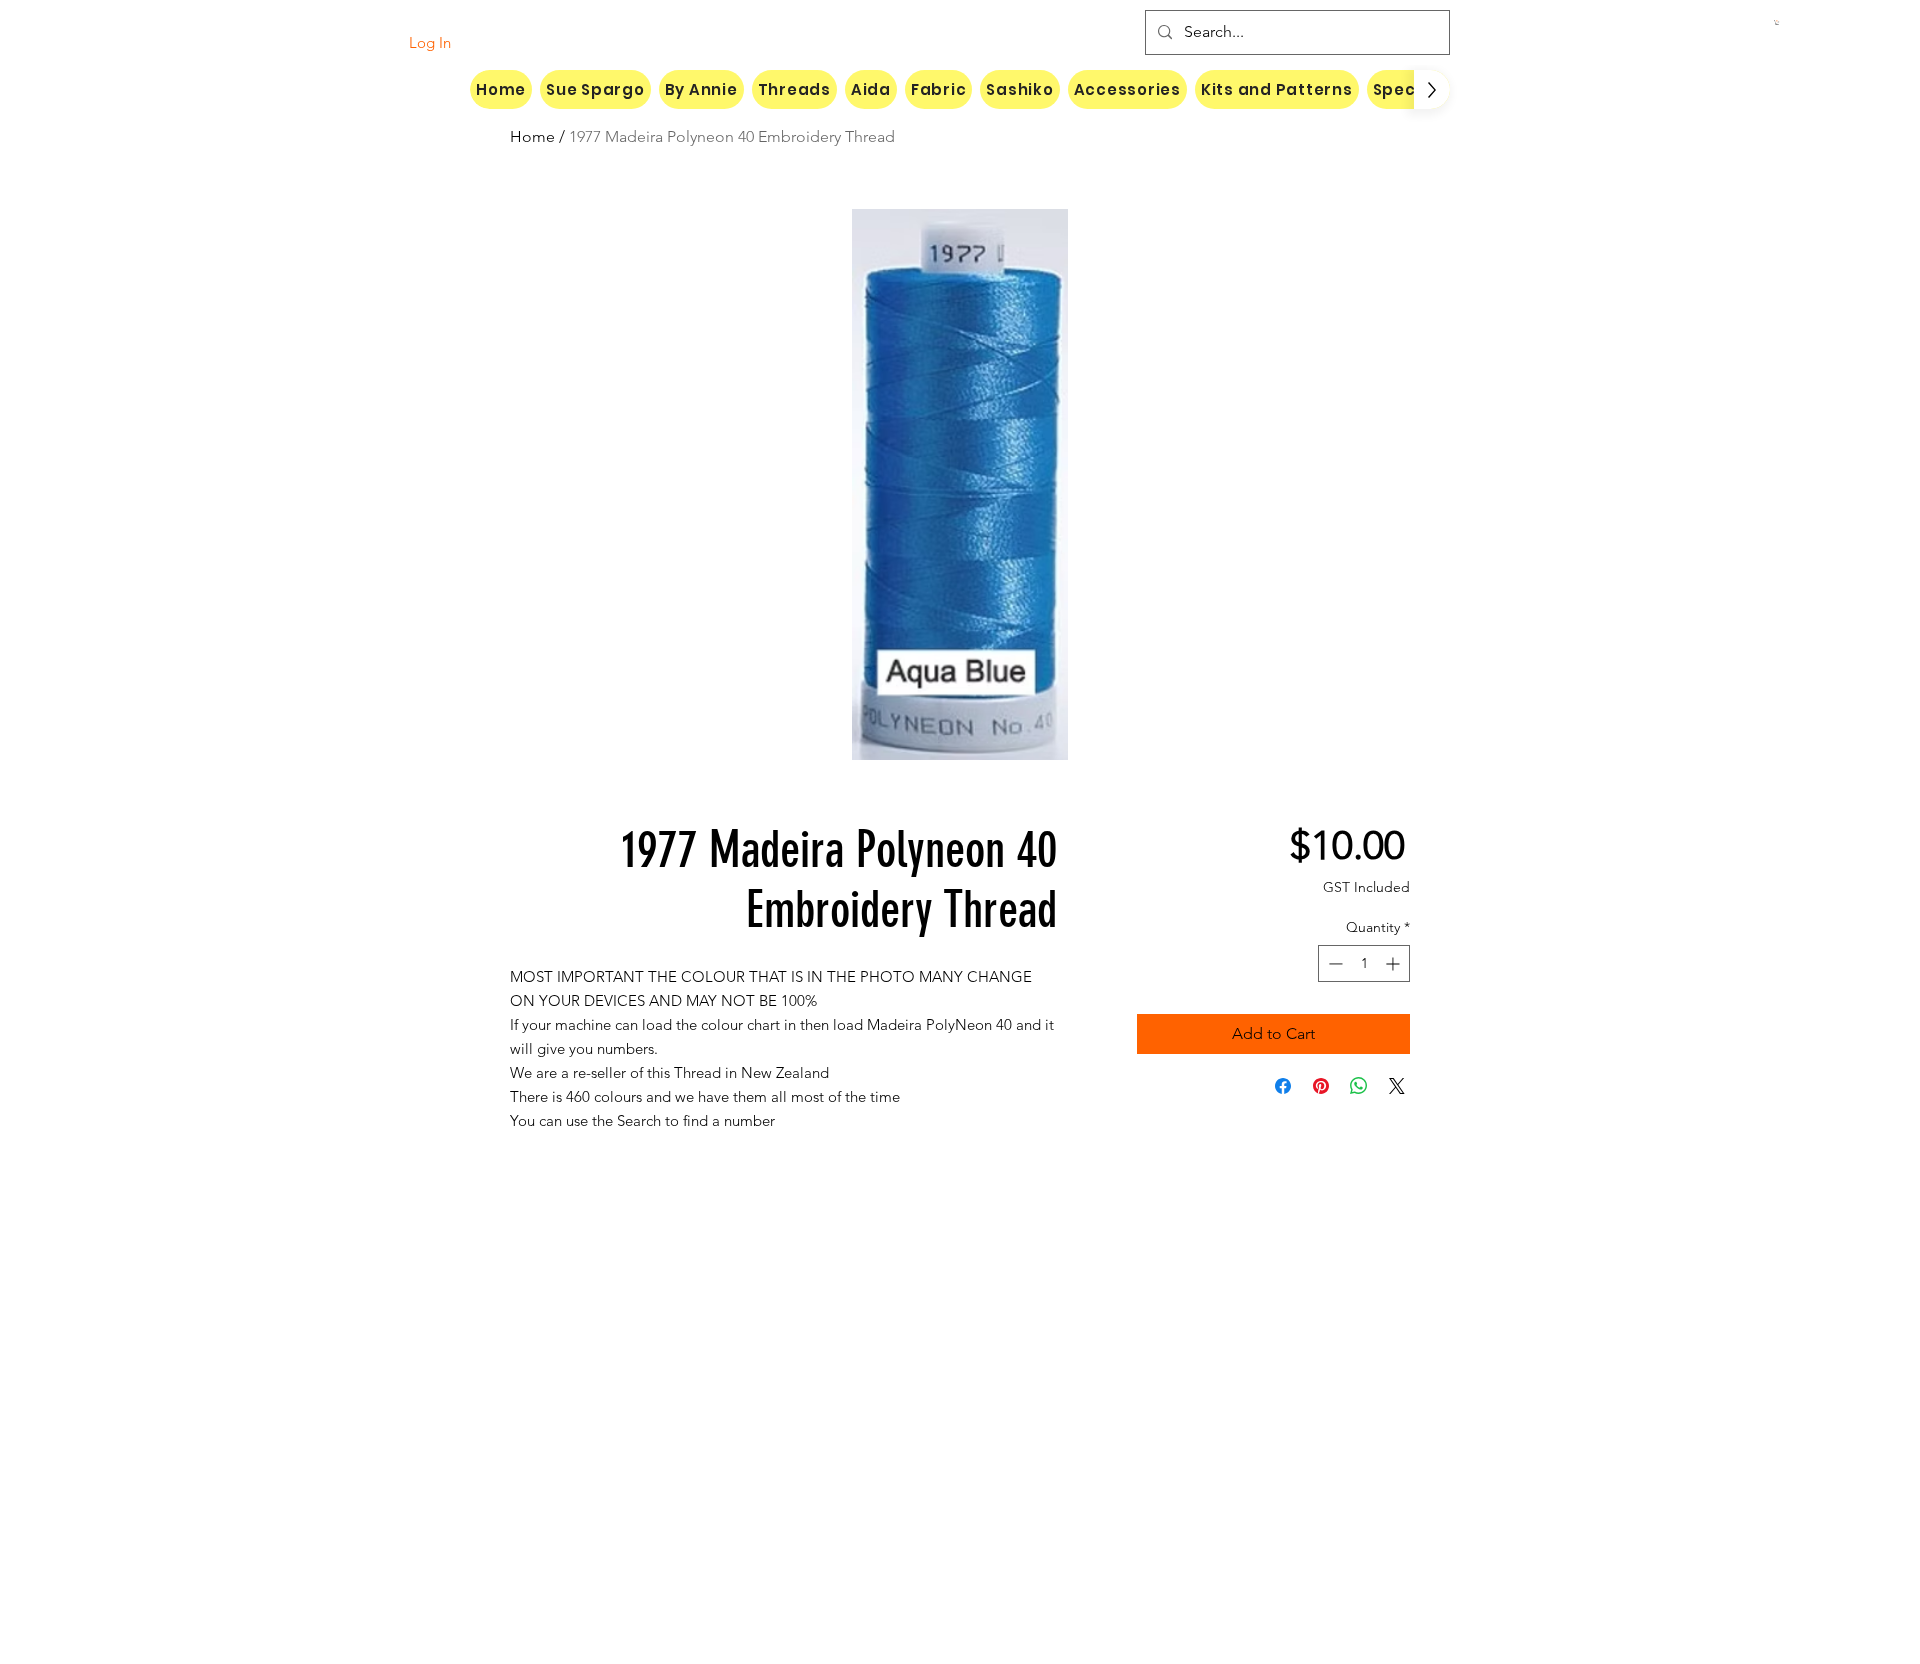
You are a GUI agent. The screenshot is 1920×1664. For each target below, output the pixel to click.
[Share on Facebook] (1283, 1086)
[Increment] (1394, 963)
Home (532, 136)
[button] (1777, 22)
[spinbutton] (1364, 963)
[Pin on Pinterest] (1321, 1086)
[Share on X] (1397, 1086)
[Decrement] (1333, 963)
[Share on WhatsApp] (1359, 1086)
